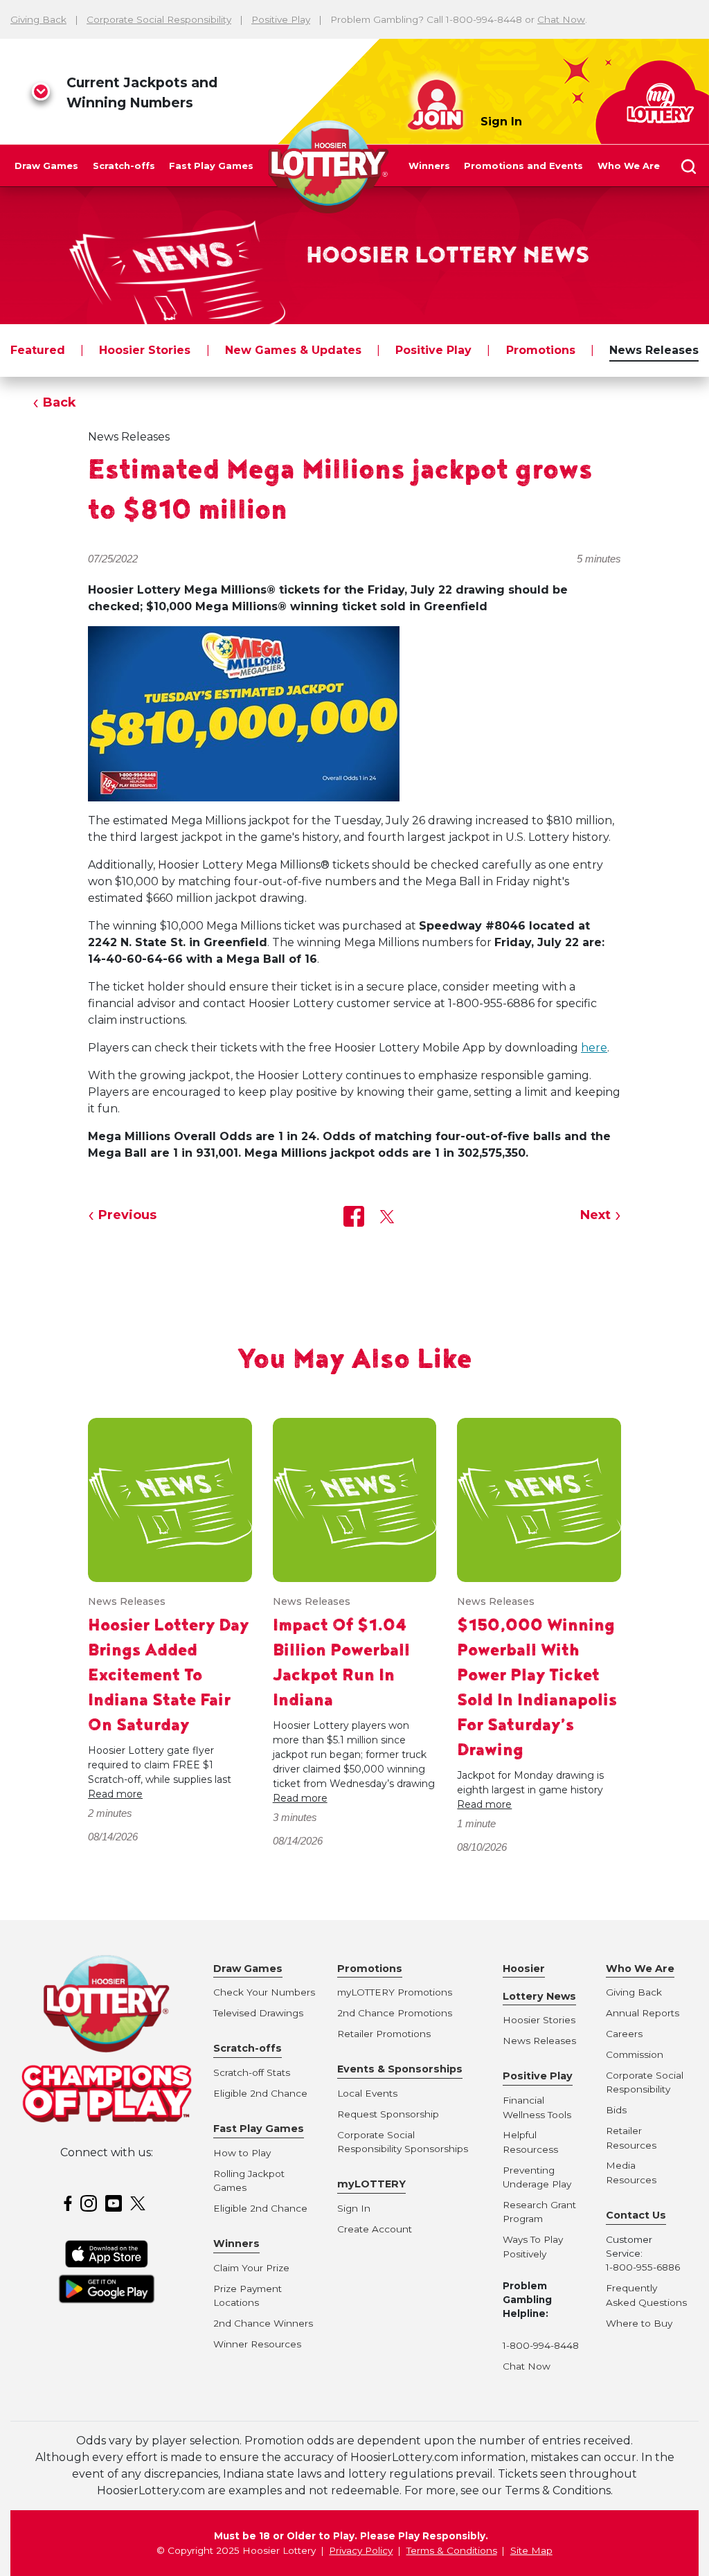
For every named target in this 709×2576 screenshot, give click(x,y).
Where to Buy (639, 2323)
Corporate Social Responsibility (159, 19)
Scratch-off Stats (252, 2072)
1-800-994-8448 (541, 2345)
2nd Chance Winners (263, 2323)
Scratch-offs (124, 166)
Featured (38, 350)
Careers (624, 2034)
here (594, 1048)
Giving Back (38, 19)
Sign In (501, 122)
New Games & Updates (293, 350)
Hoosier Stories (145, 350)
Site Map (531, 2550)
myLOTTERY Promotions (395, 1992)
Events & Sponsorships (400, 2069)
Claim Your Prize (251, 2268)
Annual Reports (643, 2013)
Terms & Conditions (452, 2550)
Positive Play (281, 19)
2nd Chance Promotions (395, 2013)
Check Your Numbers (264, 1992)
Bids (616, 2110)
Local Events (367, 2093)
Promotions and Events (523, 166)
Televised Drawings (258, 2013)
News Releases (654, 350)
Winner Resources (257, 2344)
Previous (127, 1215)
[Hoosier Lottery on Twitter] (140, 2202)
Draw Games (46, 166)
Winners (429, 166)
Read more (115, 1794)
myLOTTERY (371, 2184)
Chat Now (561, 19)
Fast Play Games (211, 166)
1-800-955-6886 (643, 2267)
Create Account (375, 2229)
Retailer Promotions (384, 2034)
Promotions (541, 350)
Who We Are (629, 166)
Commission (635, 2054)
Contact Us (636, 2215)
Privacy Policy (361, 2550)
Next (595, 1215)
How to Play (242, 2153)
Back (60, 402)
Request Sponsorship (388, 2114)
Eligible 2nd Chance (260, 2093)
